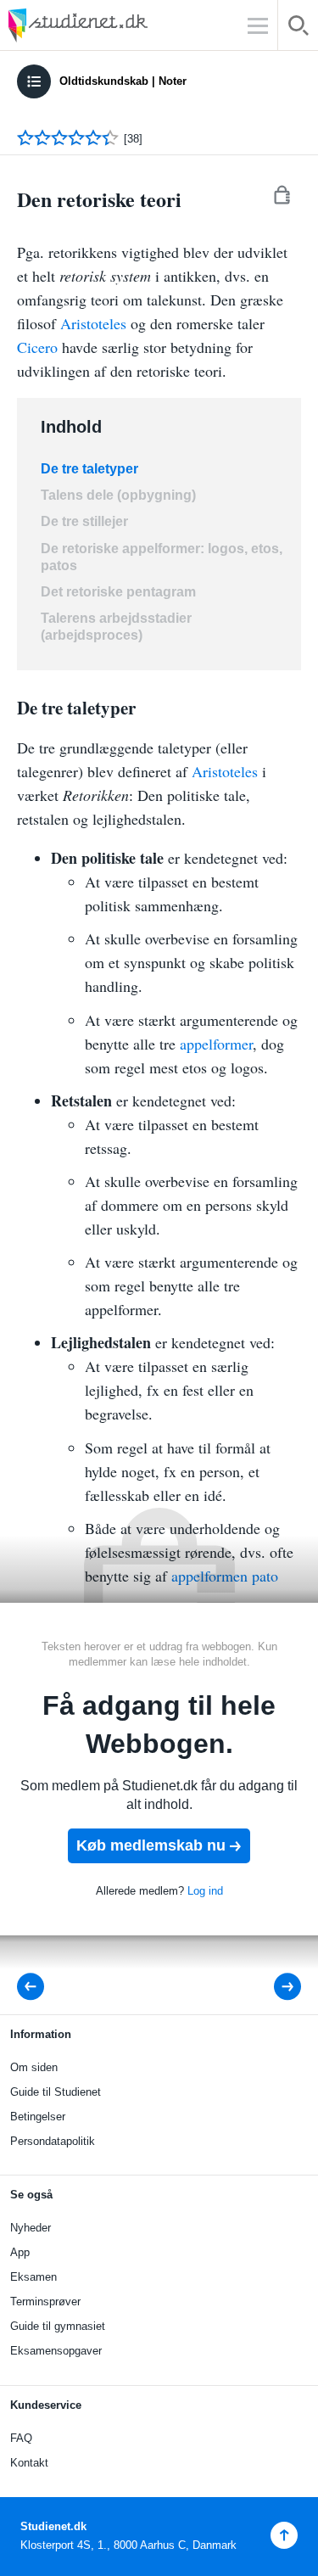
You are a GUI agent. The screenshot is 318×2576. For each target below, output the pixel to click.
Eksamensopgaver (56, 2351)
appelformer (216, 1044)
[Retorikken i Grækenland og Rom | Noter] (36, 1987)
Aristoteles (93, 323)
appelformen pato (225, 1576)
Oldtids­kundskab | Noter (123, 81)
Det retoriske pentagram (118, 592)
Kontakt (29, 2463)
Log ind (205, 1891)
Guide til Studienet (56, 2092)
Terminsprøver (45, 2302)
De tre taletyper (89, 469)
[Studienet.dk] (119, 25)
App (20, 2252)
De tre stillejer (84, 521)
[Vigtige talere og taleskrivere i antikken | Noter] (276, 1987)
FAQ (21, 2438)
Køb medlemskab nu (151, 1845)
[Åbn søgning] (298, 28)
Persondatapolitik (53, 2141)
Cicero (37, 347)
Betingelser (38, 2117)
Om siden (34, 2067)
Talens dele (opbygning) (118, 495)
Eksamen (33, 2277)
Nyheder (31, 2228)
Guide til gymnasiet (58, 2326)
